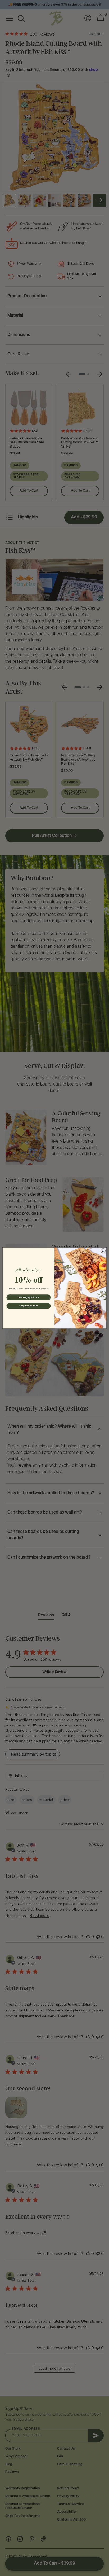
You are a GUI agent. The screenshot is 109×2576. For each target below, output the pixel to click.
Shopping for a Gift (29, 1306)
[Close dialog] (103, 1251)
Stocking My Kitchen (28, 1297)
